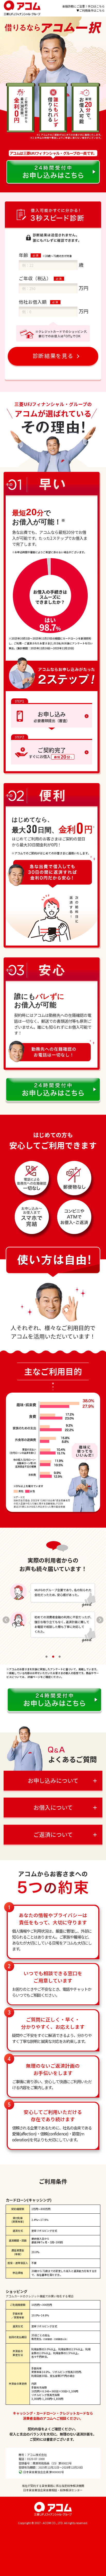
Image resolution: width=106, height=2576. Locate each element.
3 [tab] (59, 1657)
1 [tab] (47, 1657)
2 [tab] (53, 1657)
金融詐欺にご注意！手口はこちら (83, 6)
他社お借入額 (33, 302)
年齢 (23, 255)
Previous (5, 1620)
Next (101, 1620)
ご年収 (40, 278)
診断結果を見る (53, 356)
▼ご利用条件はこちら (91, 10)
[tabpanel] (53, 1617)
